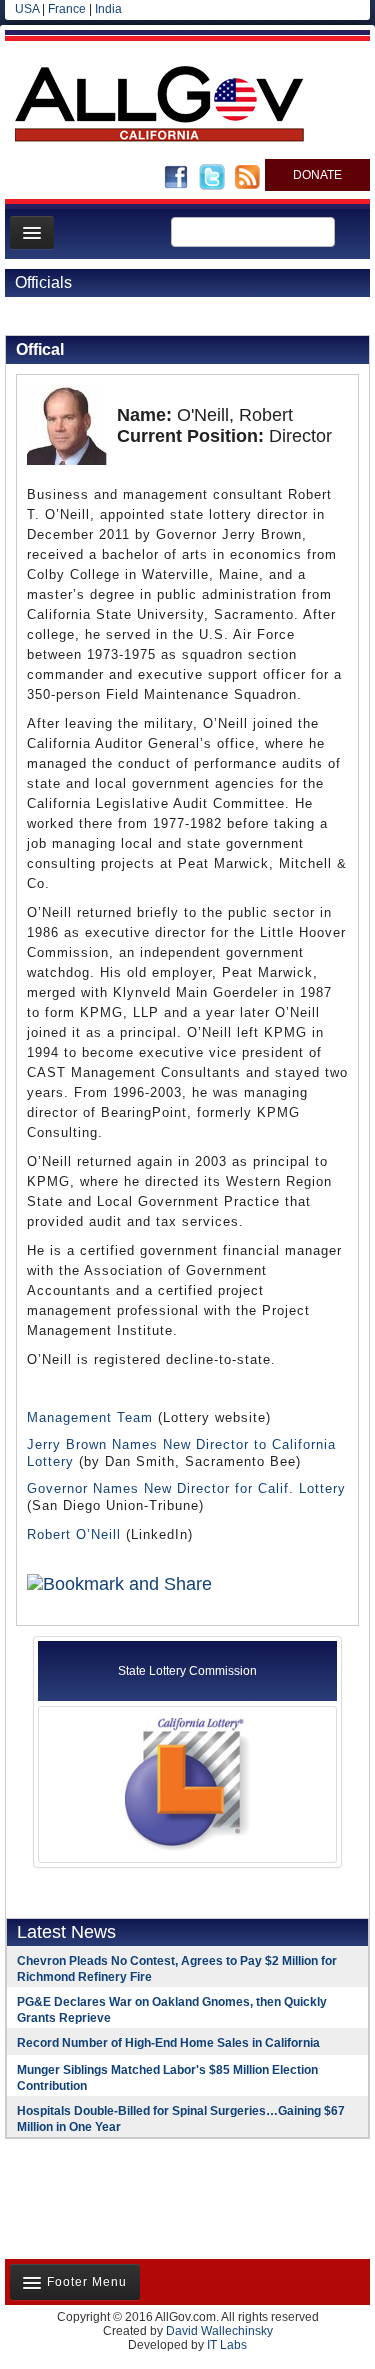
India (108, 9)
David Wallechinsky (219, 2331)
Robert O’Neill (74, 1534)
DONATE (317, 175)
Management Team (90, 1417)
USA (27, 9)
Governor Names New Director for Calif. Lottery (186, 1488)
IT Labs (227, 2345)
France (67, 9)
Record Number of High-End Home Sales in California (168, 2043)
